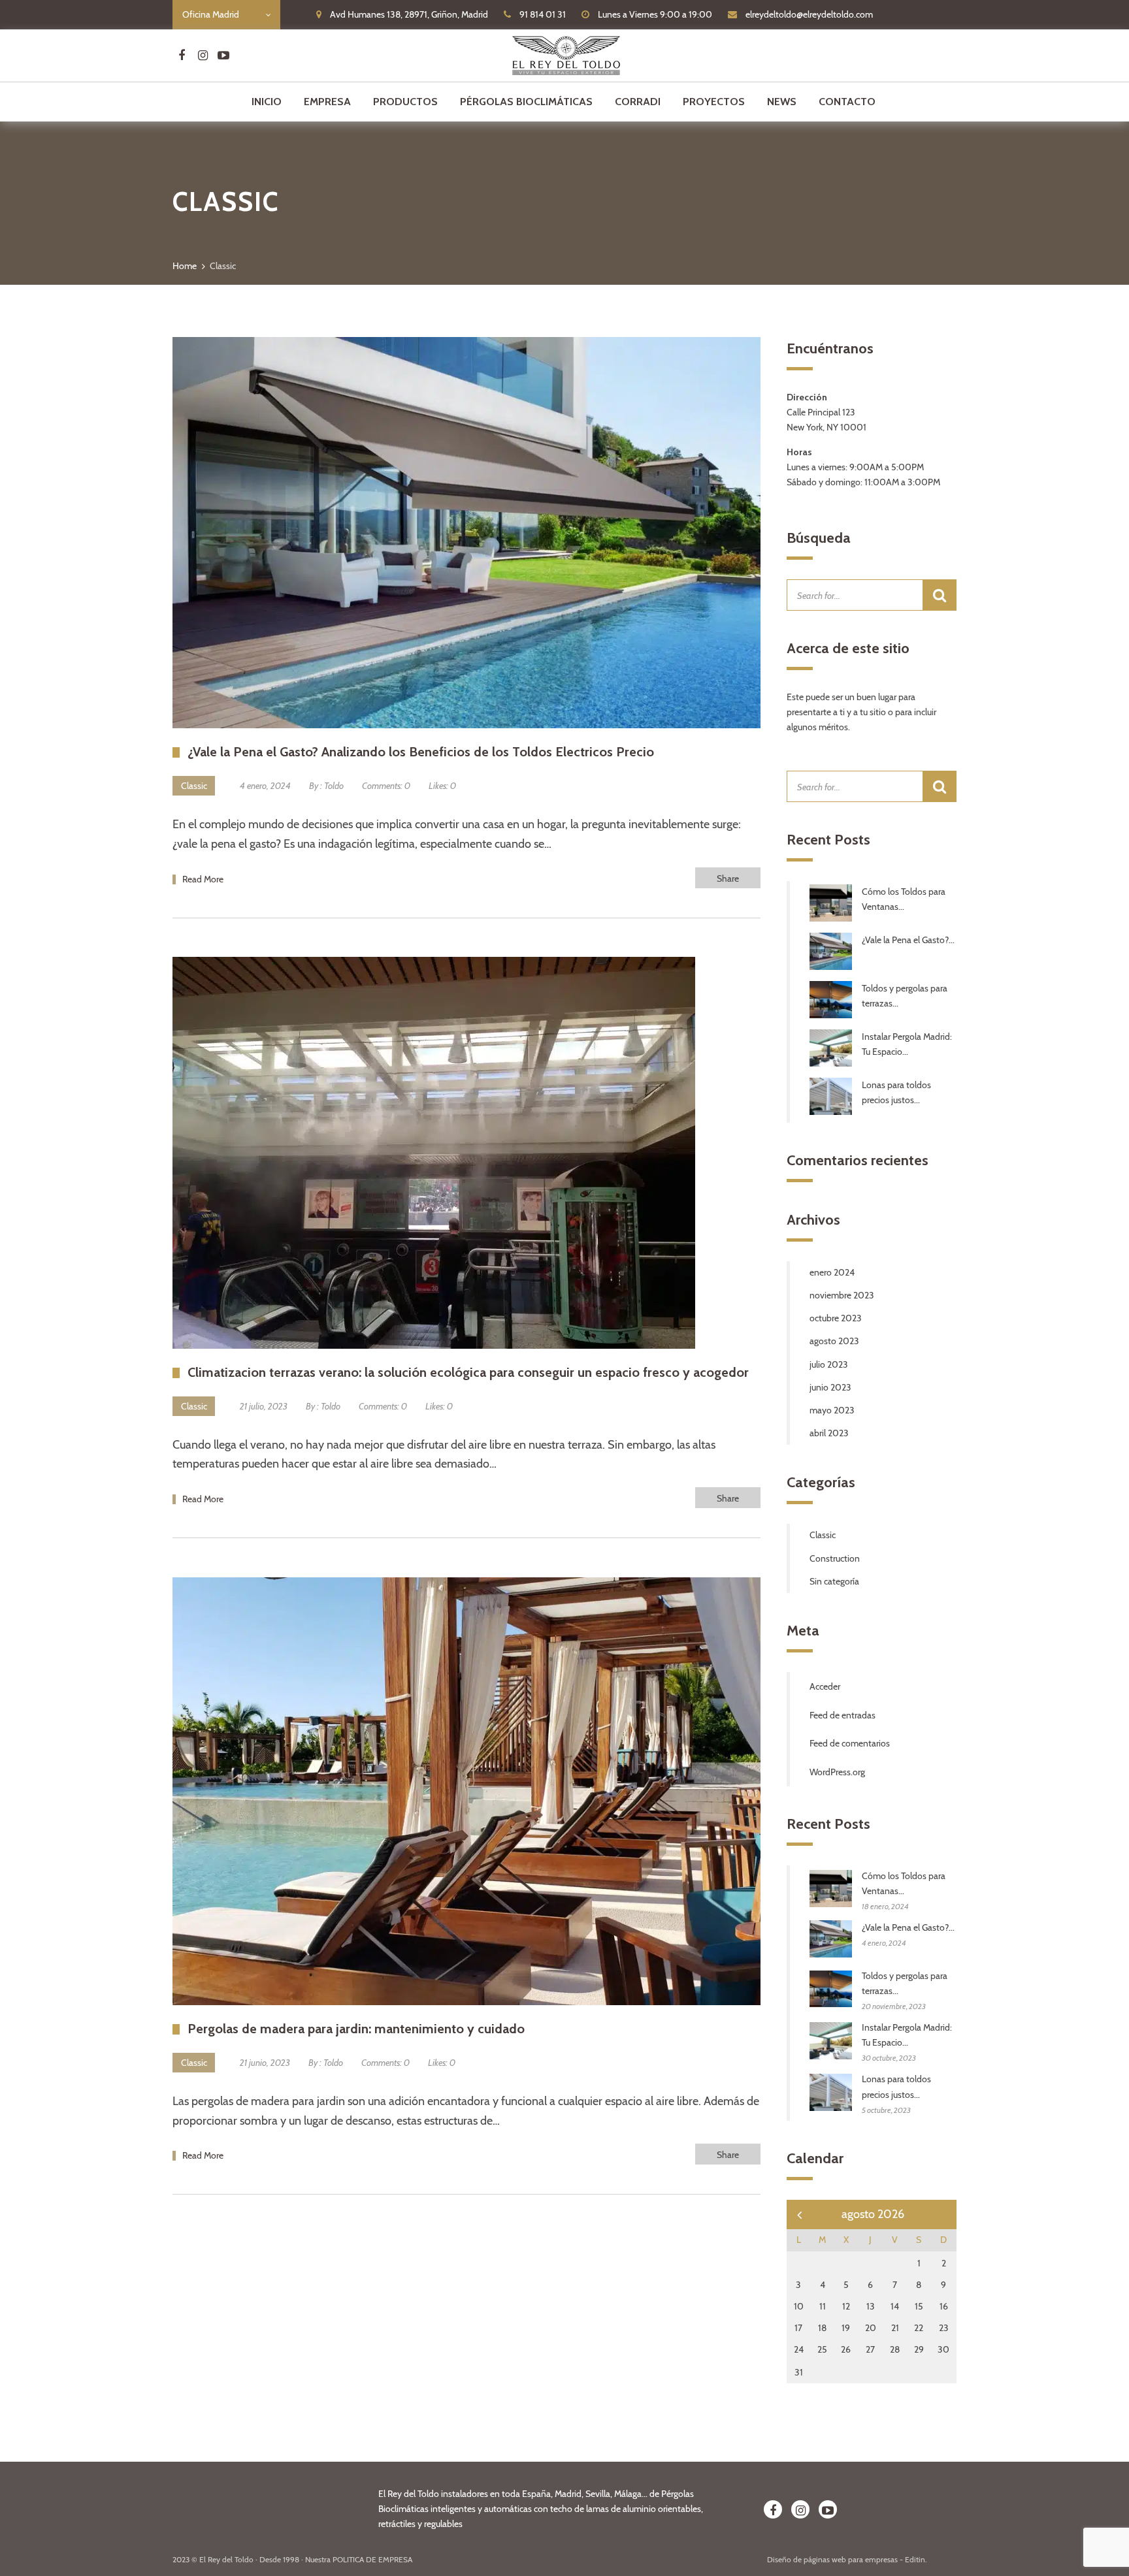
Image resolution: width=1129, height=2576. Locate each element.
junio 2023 (830, 1387)
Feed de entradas (843, 1715)
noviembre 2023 (842, 1295)
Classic (194, 786)
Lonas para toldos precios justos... (896, 1092)
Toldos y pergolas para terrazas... (905, 996)
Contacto (847, 102)
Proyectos (714, 102)
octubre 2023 (836, 1318)
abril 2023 (829, 1433)
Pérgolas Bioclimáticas (526, 102)
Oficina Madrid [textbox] (211, 14)
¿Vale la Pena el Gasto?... (908, 940)
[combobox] (226, 15)
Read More (203, 879)
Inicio (267, 102)
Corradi (638, 102)
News (782, 102)
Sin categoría (834, 1581)
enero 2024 (832, 1272)
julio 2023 (829, 1364)
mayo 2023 (832, 1410)
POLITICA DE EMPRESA (372, 2559)
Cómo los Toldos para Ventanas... (904, 899)
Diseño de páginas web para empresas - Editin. (847, 2559)
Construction (835, 1558)
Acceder (825, 1686)
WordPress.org (837, 1772)
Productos (405, 102)
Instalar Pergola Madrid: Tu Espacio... (907, 1044)
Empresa (327, 102)
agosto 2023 (834, 1341)
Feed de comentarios (850, 1743)
